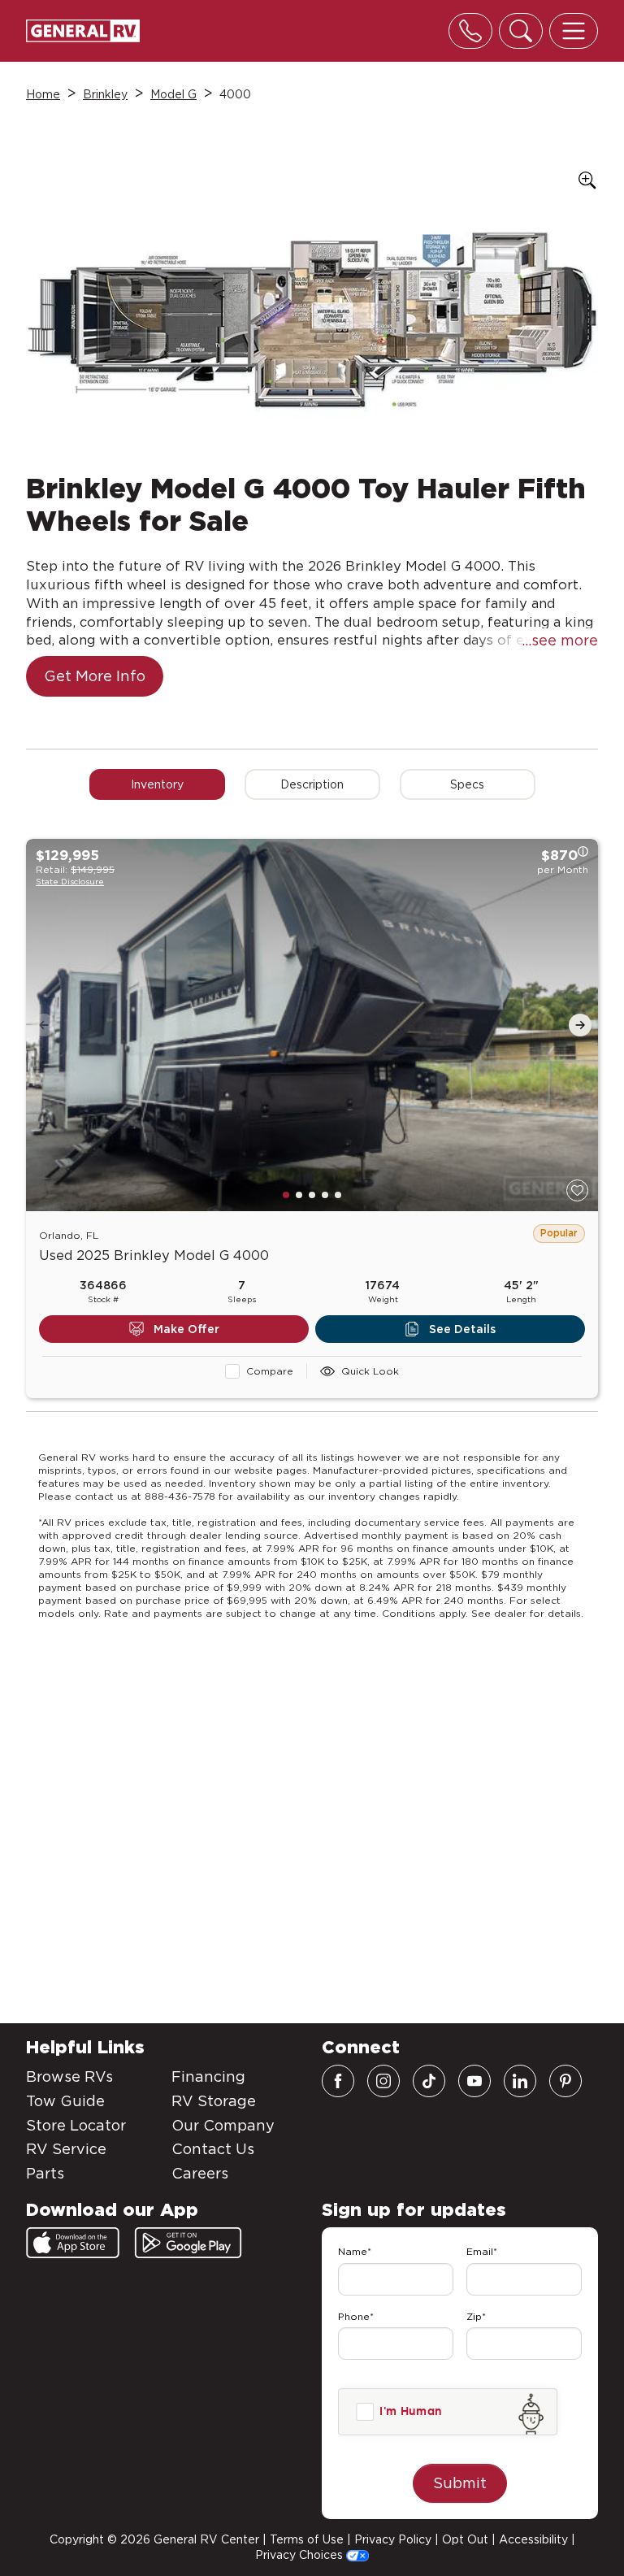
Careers (200, 2173)
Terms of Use (307, 2539)
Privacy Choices (301, 2555)
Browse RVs (69, 2076)
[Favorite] (577, 1190)
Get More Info (95, 676)
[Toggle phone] (470, 31)
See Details (462, 1329)
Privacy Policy (393, 2539)
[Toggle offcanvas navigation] (574, 31)
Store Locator (76, 2125)
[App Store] (73, 2243)
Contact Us (213, 2149)
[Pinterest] (565, 2081)
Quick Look (370, 1371)
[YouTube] (474, 2081)
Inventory (157, 784)
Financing (208, 2076)
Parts (45, 2173)
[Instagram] (383, 2081)
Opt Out (465, 2539)
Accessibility (533, 2539)
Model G (173, 94)
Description (312, 784)
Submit (460, 2483)
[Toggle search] (521, 31)
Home (43, 94)
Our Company (223, 2125)
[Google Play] (188, 2243)
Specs (467, 784)
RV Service (66, 2149)
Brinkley (105, 94)
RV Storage (214, 2101)
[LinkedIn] (520, 2081)
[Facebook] (338, 2081)
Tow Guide (65, 2101)
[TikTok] (429, 2081)
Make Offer (186, 1329)
